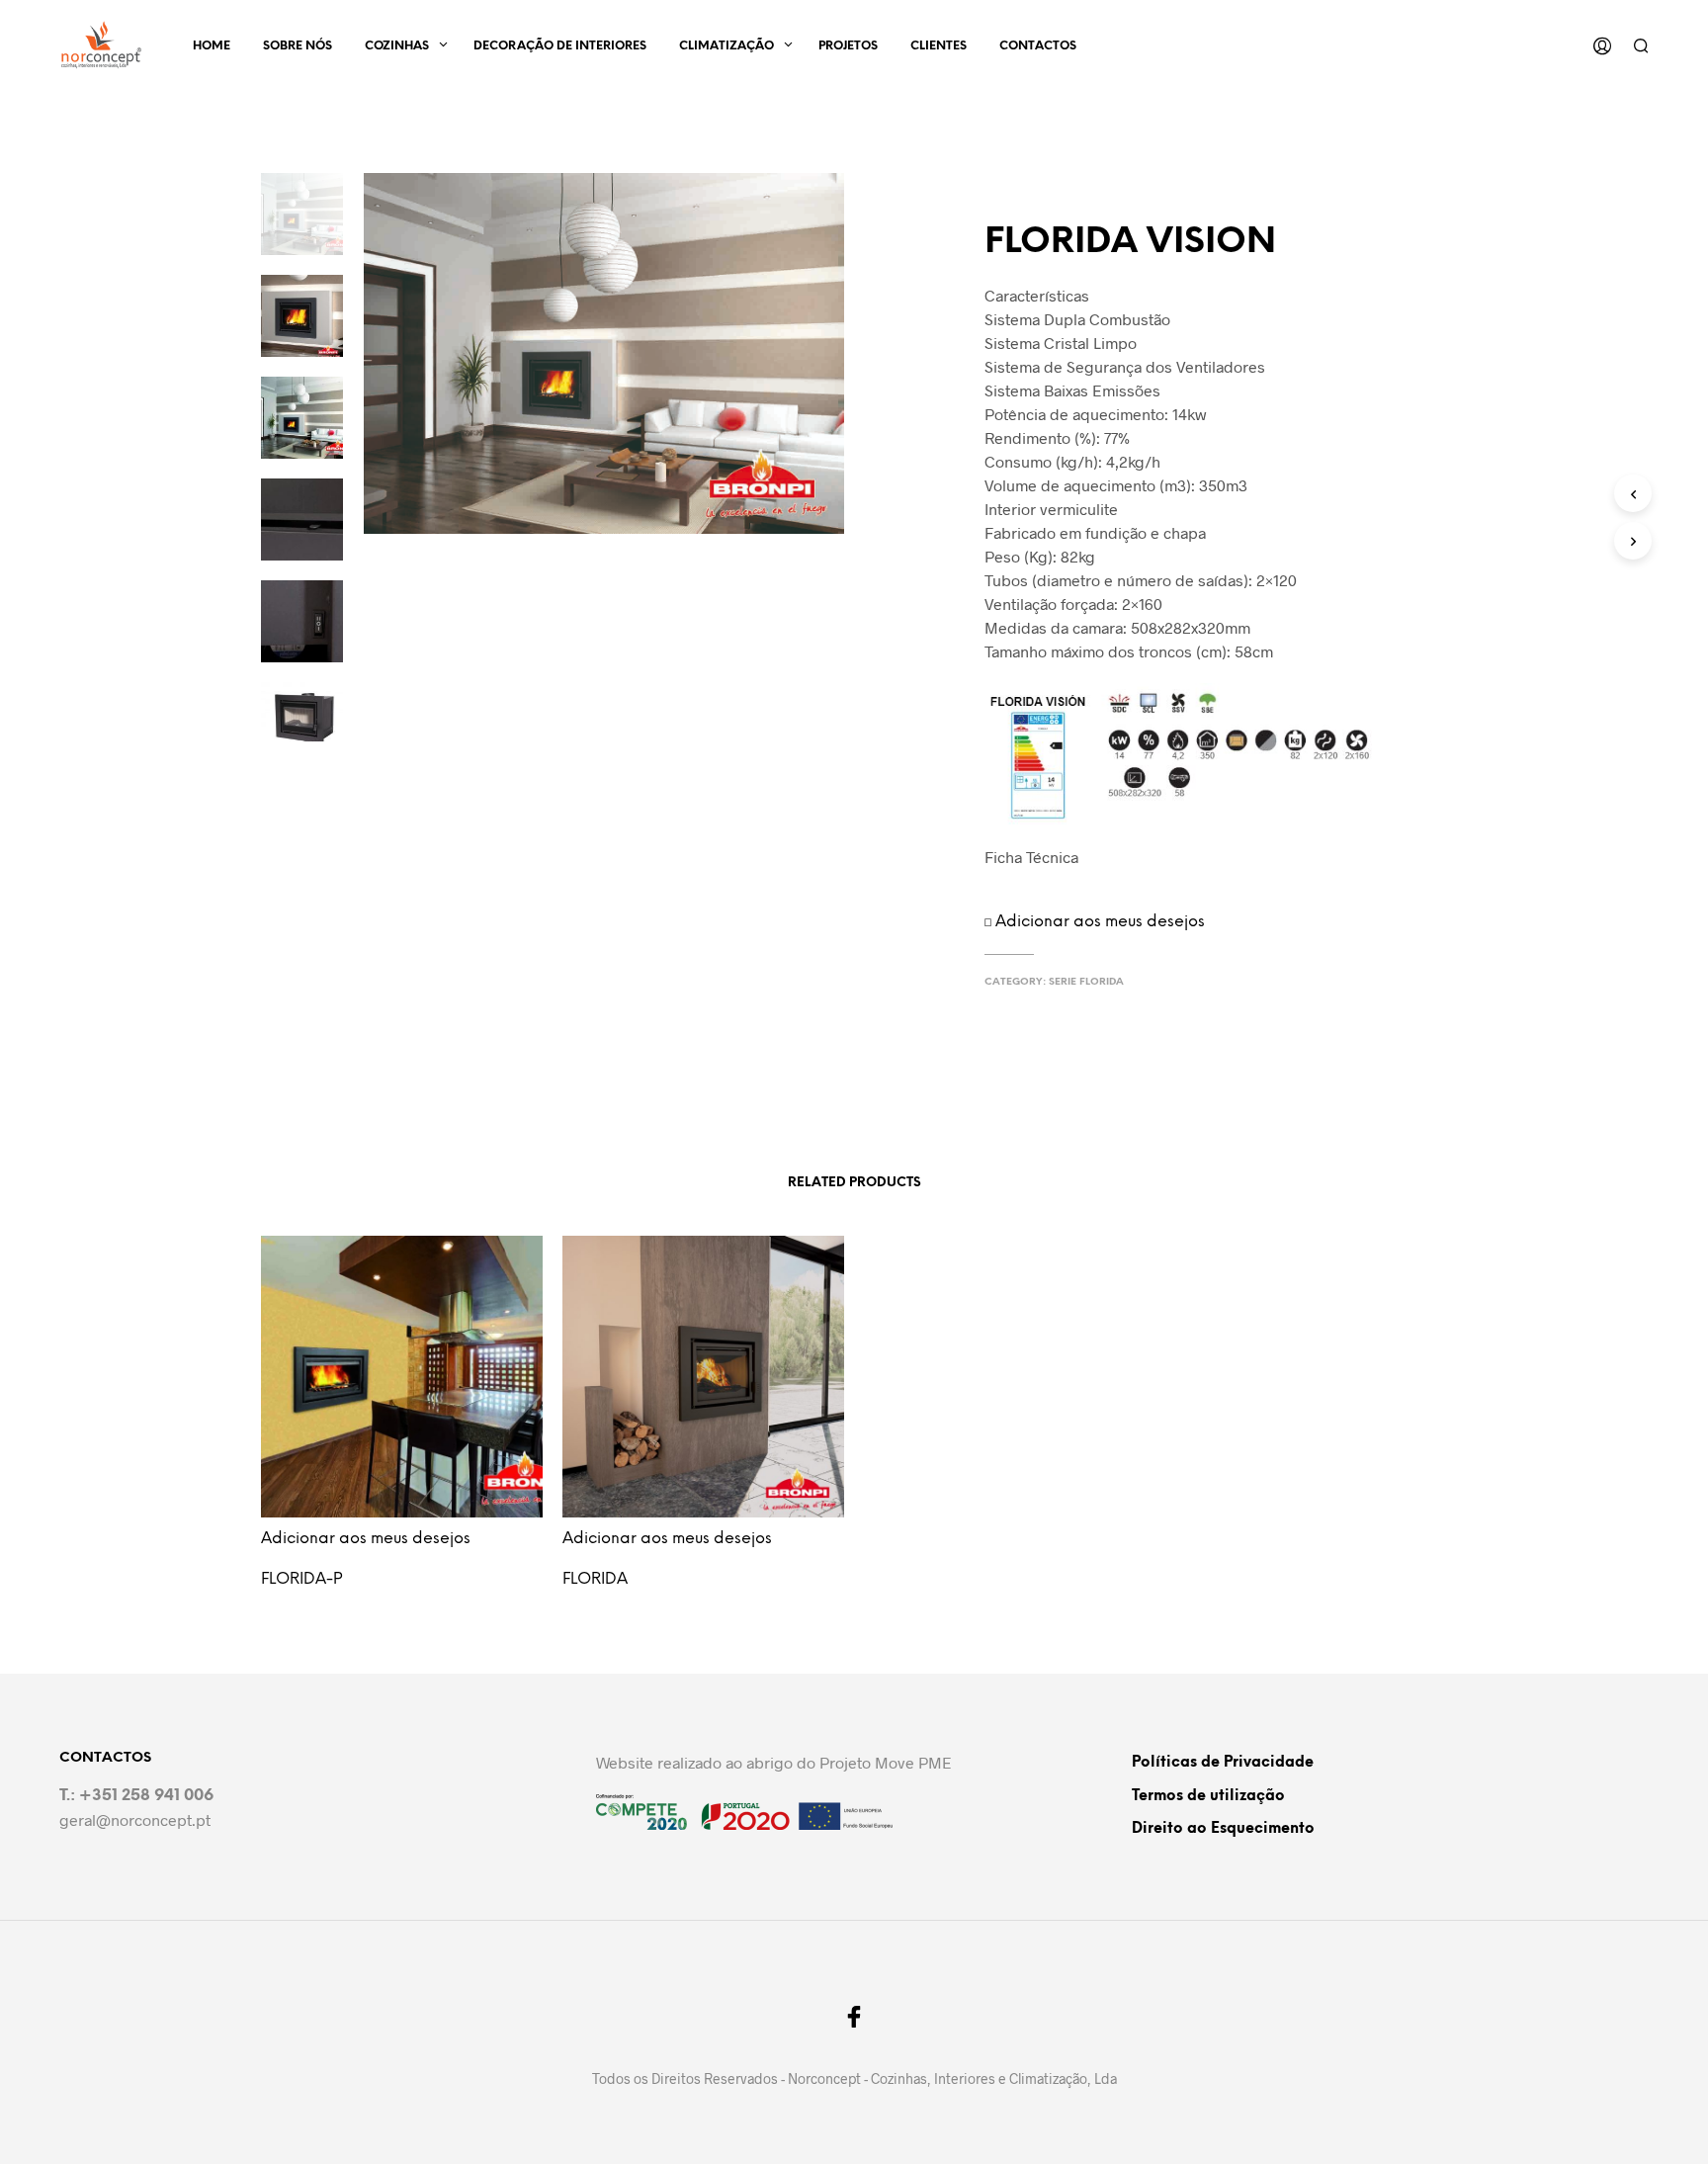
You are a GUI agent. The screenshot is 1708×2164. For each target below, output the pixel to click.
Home (212, 46)
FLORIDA (595, 1579)
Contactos (1038, 46)
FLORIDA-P (301, 1579)
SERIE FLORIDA (1086, 982)
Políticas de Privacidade (1223, 1763)
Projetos (848, 46)
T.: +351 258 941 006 (136, 1796)
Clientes (939, 46)
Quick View (413, 1532)
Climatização (726, 46)
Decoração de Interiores (560, 46)
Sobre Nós (298, 46)
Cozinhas (397, 46)
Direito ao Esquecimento (1223, 1829)
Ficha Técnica (1031, 857)
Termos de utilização (1208, 1796)
